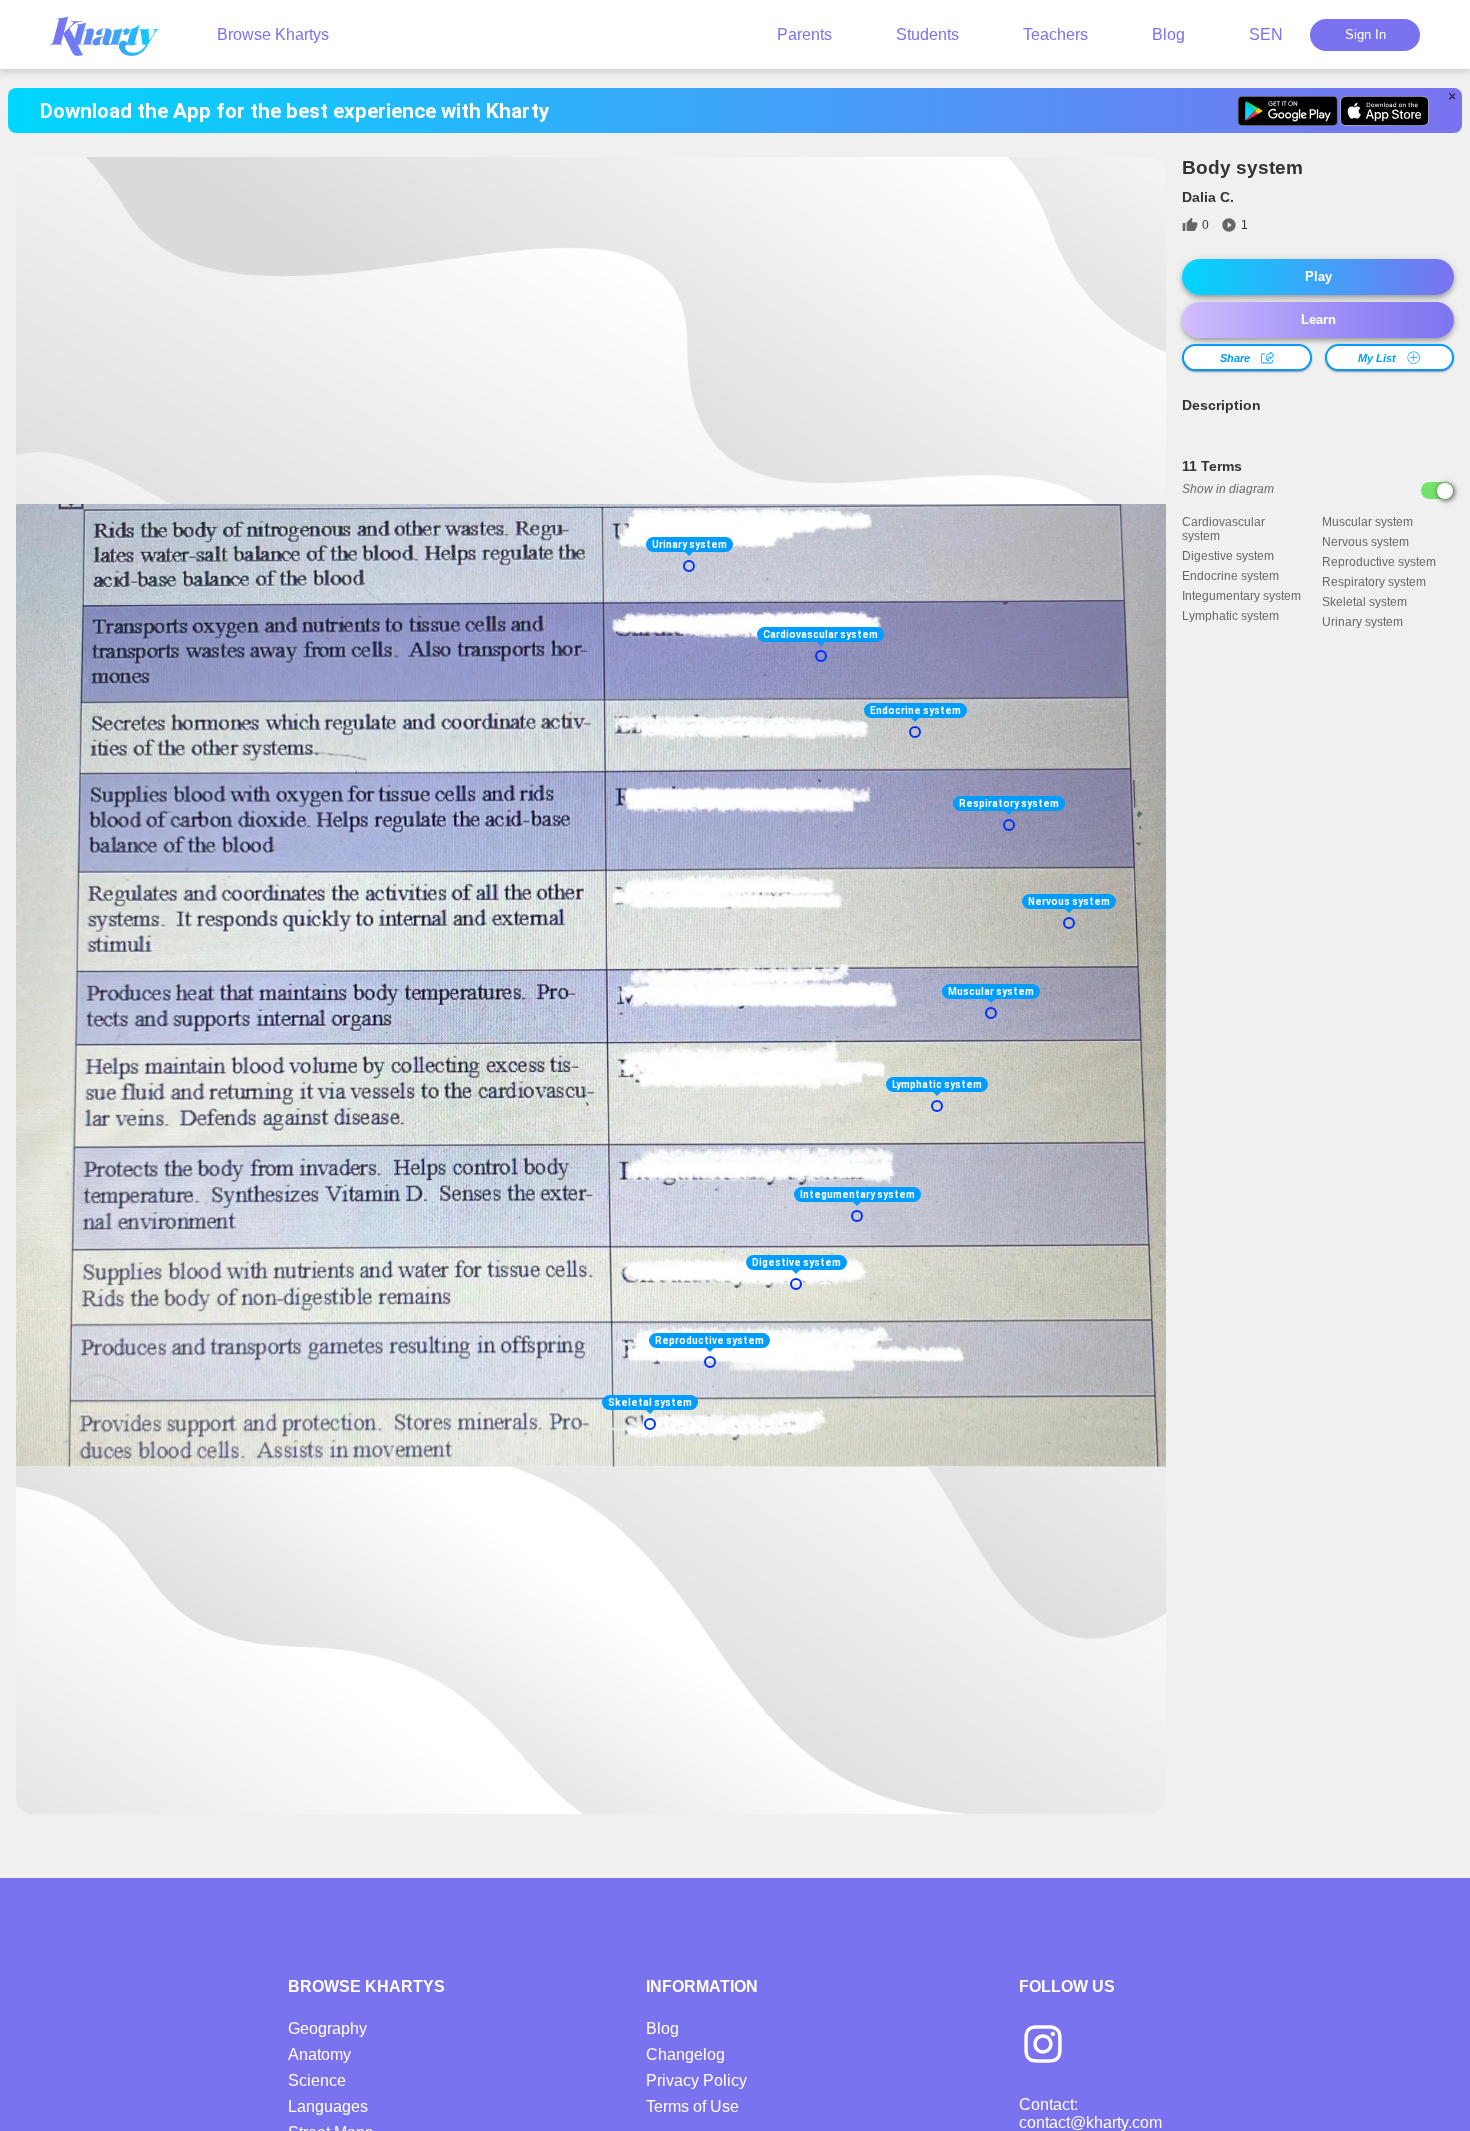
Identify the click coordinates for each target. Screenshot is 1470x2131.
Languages (328, 2106)
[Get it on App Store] (1384, 111)
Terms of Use (692, 2106)
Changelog (685, 2054)
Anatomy (319, 2054)
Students (927, 34)
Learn (1318, 319)
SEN (1266, 34)
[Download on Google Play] (1287, 111)
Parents (804, 34)
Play (1318, 276)
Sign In (1365, 34)
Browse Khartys (273, 34)
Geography (327, 2028)
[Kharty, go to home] (114, 34)
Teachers (1055, 34)
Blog (1168, 34)
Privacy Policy (696, 2080)
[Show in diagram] (1437, 490)
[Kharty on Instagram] (1043, 2046)
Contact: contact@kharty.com (1090, 2113)
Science (317, 2080)
